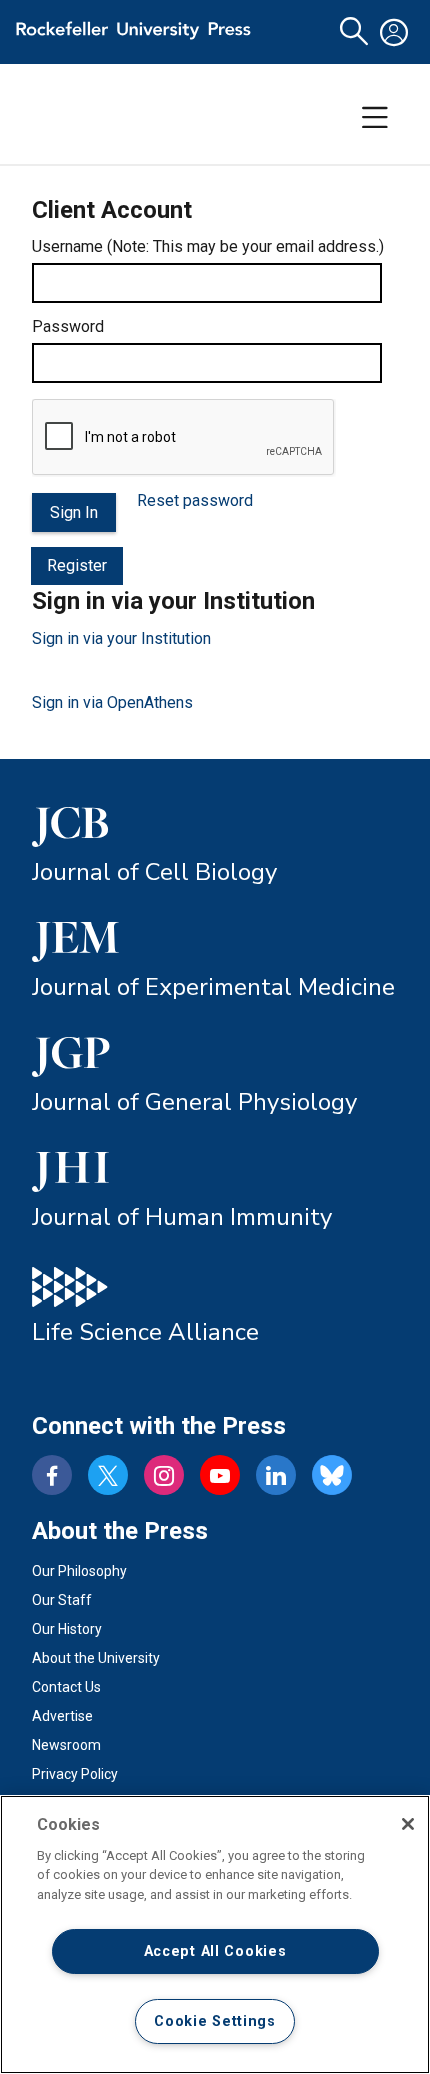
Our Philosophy (79, 1571)
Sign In (74, 512)
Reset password (195, 500)
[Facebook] (52, 1475)
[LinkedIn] (276, 1475)
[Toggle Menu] (375, 118)
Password (68, 326)
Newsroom (66, 1745)
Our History (67, 1629)
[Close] (408, 1824)
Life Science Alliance (145, 1332)
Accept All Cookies (215, 1951)
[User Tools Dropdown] (394, 32)
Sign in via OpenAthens (112, 702)
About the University (96, 1658)
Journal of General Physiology (194, 1102)
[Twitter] (108, 1475)
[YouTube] (220, 1475)
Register (77, 565)
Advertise (62, 1716)
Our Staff (62, 1600)
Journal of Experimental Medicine (213, 987)
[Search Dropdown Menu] (354, 32)
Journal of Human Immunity (182, 1217)
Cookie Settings (215, 2021)
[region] (215, 1934)
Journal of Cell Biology (154, 872)
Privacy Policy (75, 1774)
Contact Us (66, 1687)
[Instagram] (164, 1475)
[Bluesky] (332, 1475)
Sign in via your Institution (121, 638)
